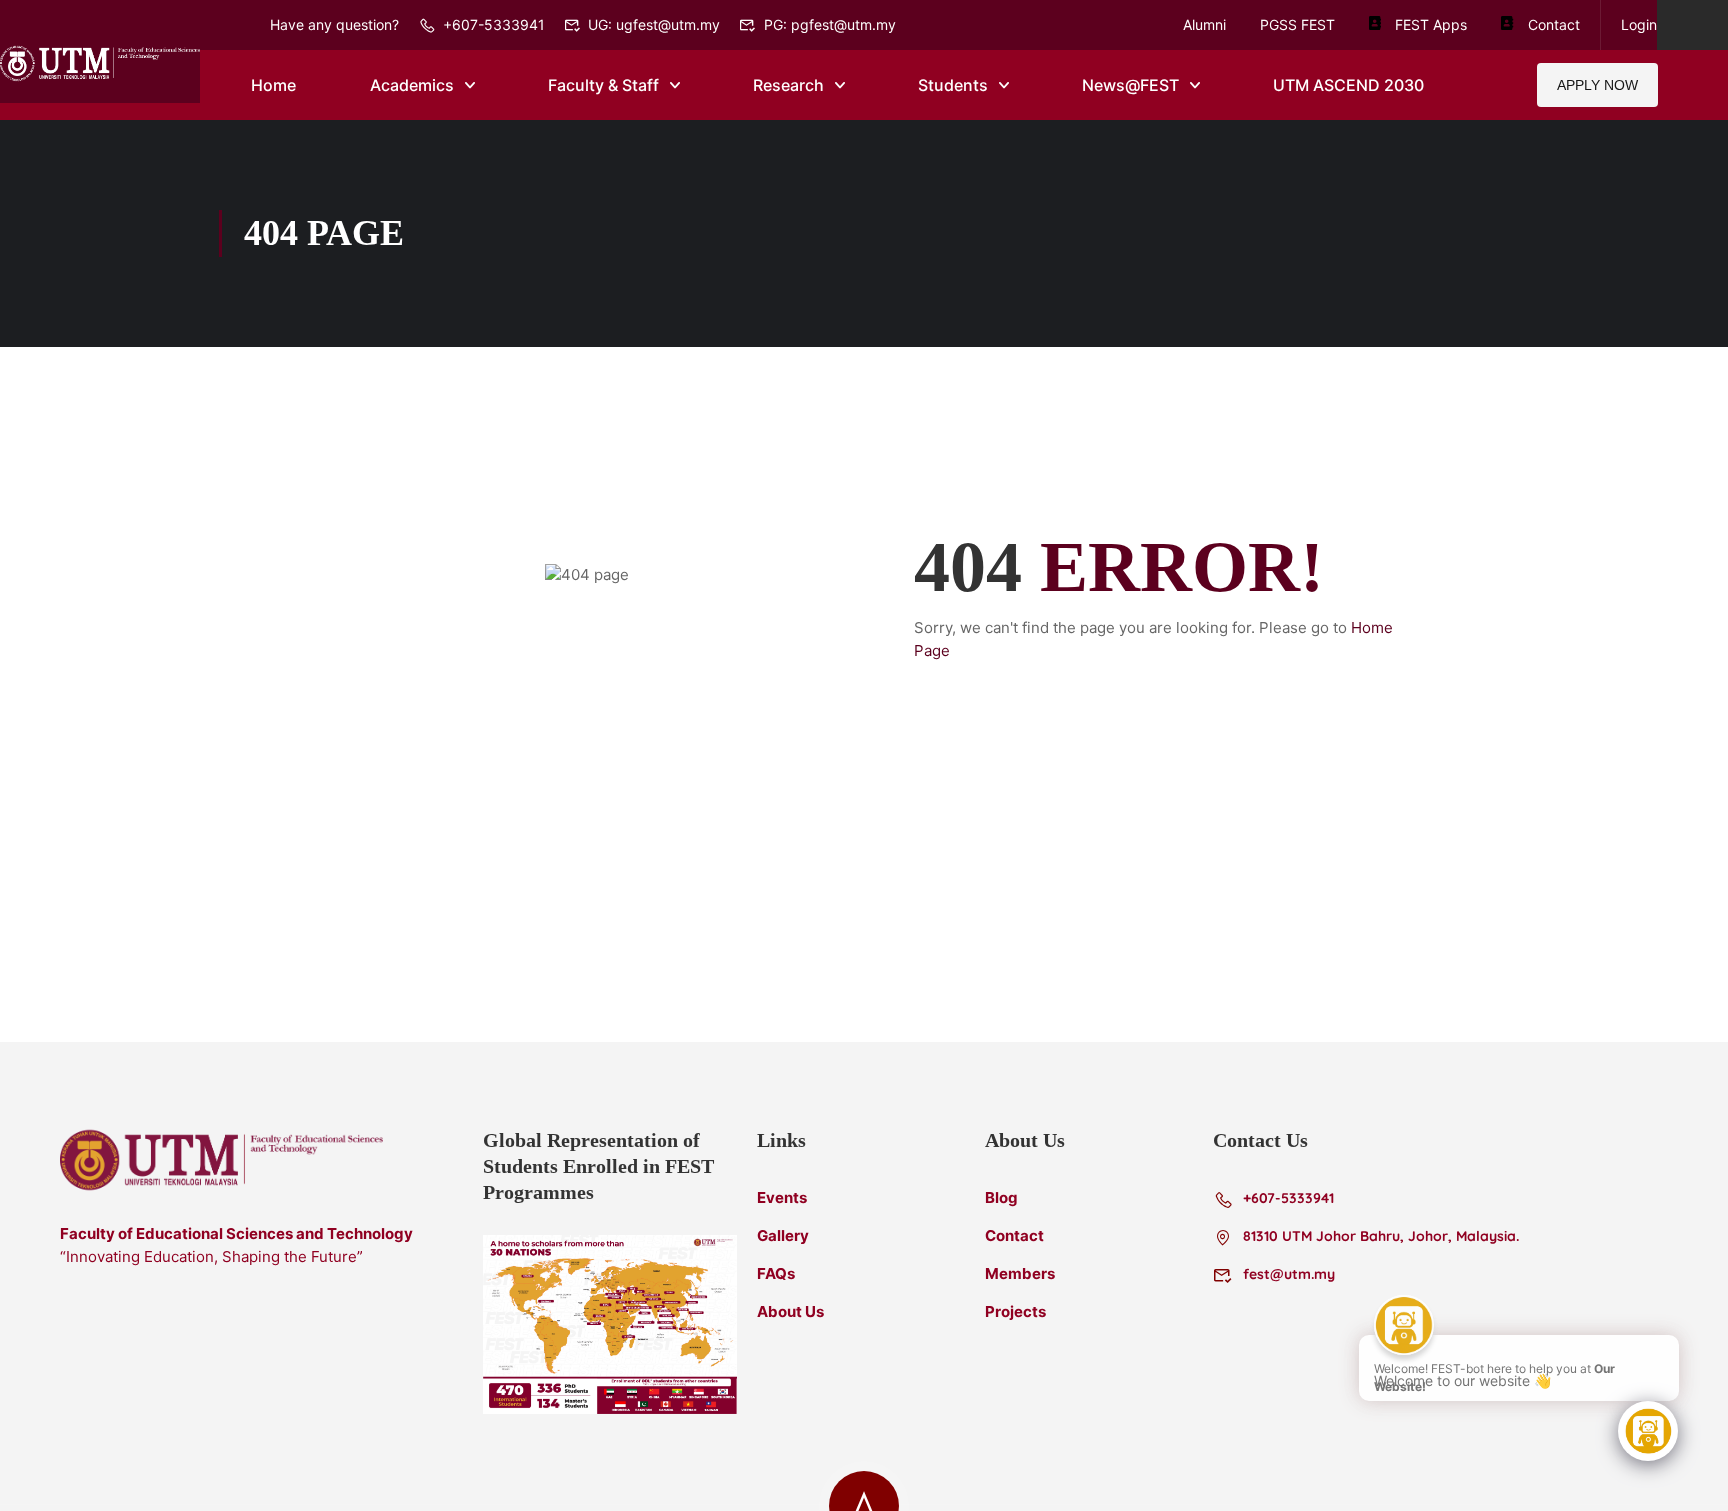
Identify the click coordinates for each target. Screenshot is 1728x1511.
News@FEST (1130, 85)
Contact (1553, 24)
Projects (1015, 1311)
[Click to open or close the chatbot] (1648, 1431)
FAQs (776, 1273)
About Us (790, 1311)
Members (1020, 1273)
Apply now (1597, 85)
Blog (1001, 1197)
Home (273, 85)
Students (953, 85)
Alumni (1204, 24)
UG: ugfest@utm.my (654, 24)
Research (788, 85)
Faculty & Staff (603, 85)
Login (1639, 24)
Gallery (783, 1235)
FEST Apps (1431, 24)
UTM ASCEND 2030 (1348, 85)
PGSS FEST (1297, 24)
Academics (412, 85)
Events (782, 1197)
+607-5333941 (494, 24)
